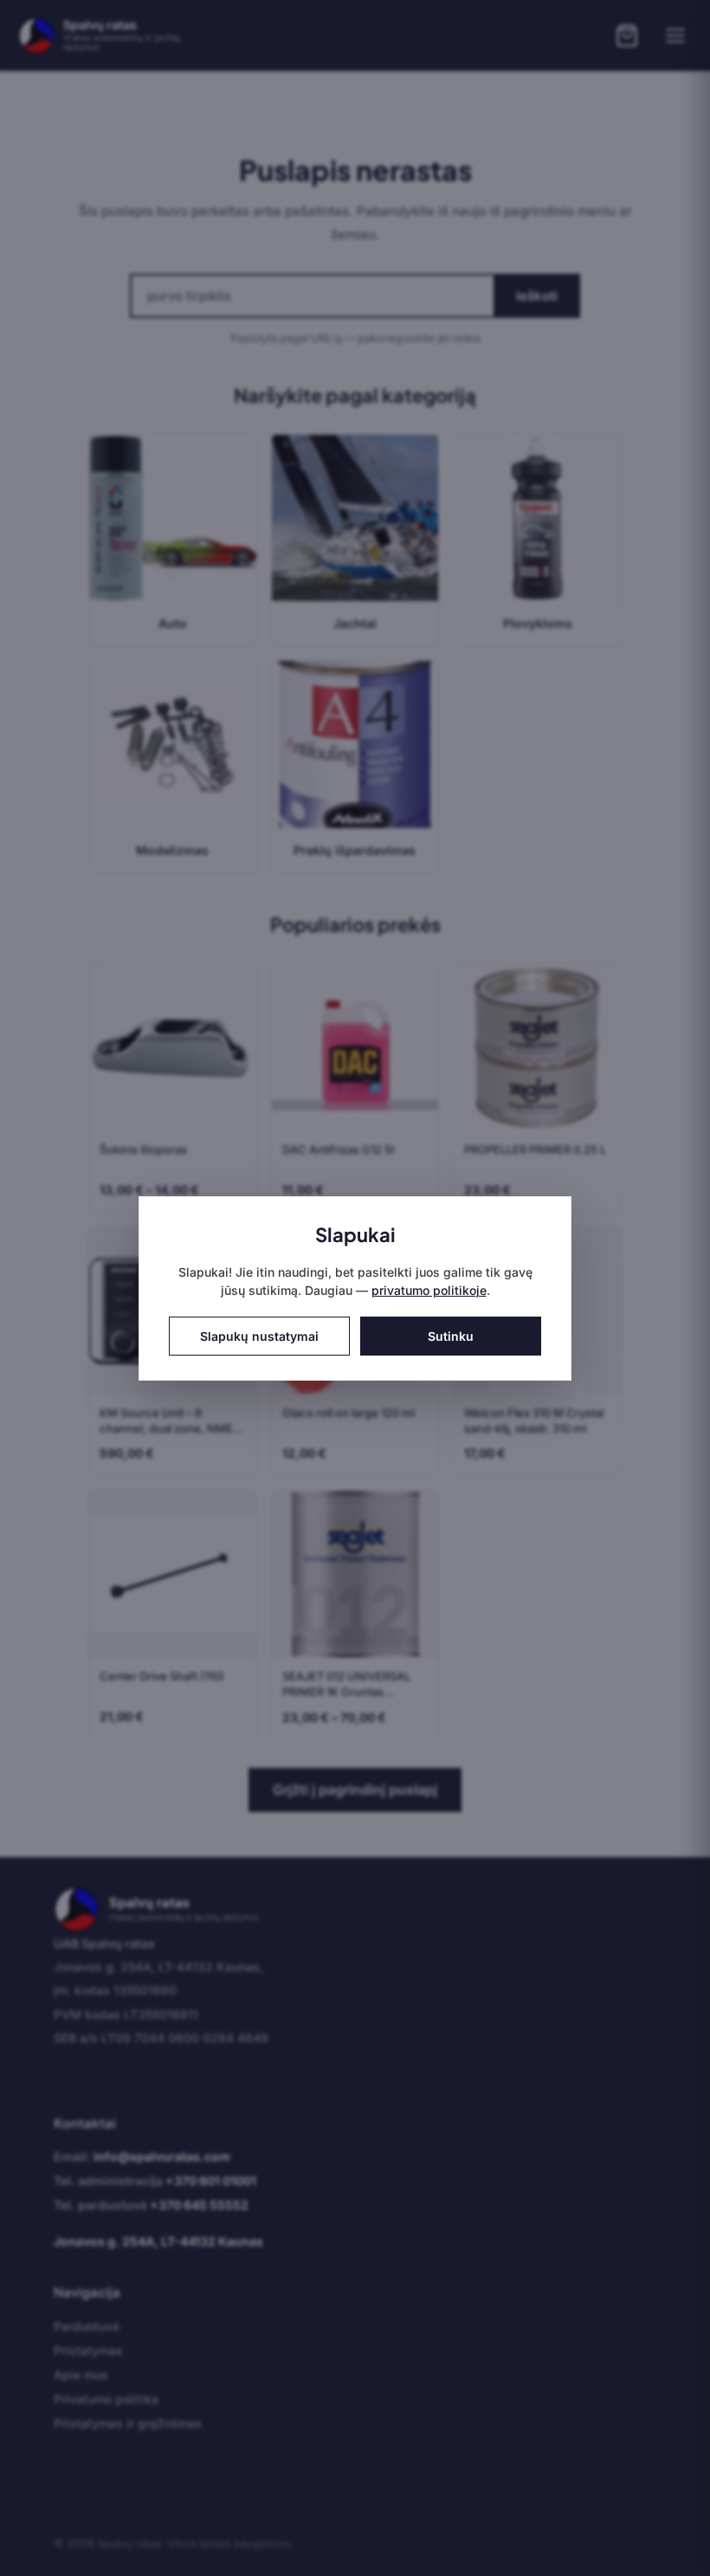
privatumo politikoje (429, 1290)
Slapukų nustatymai (259, 1336)
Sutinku (451, 1336)
